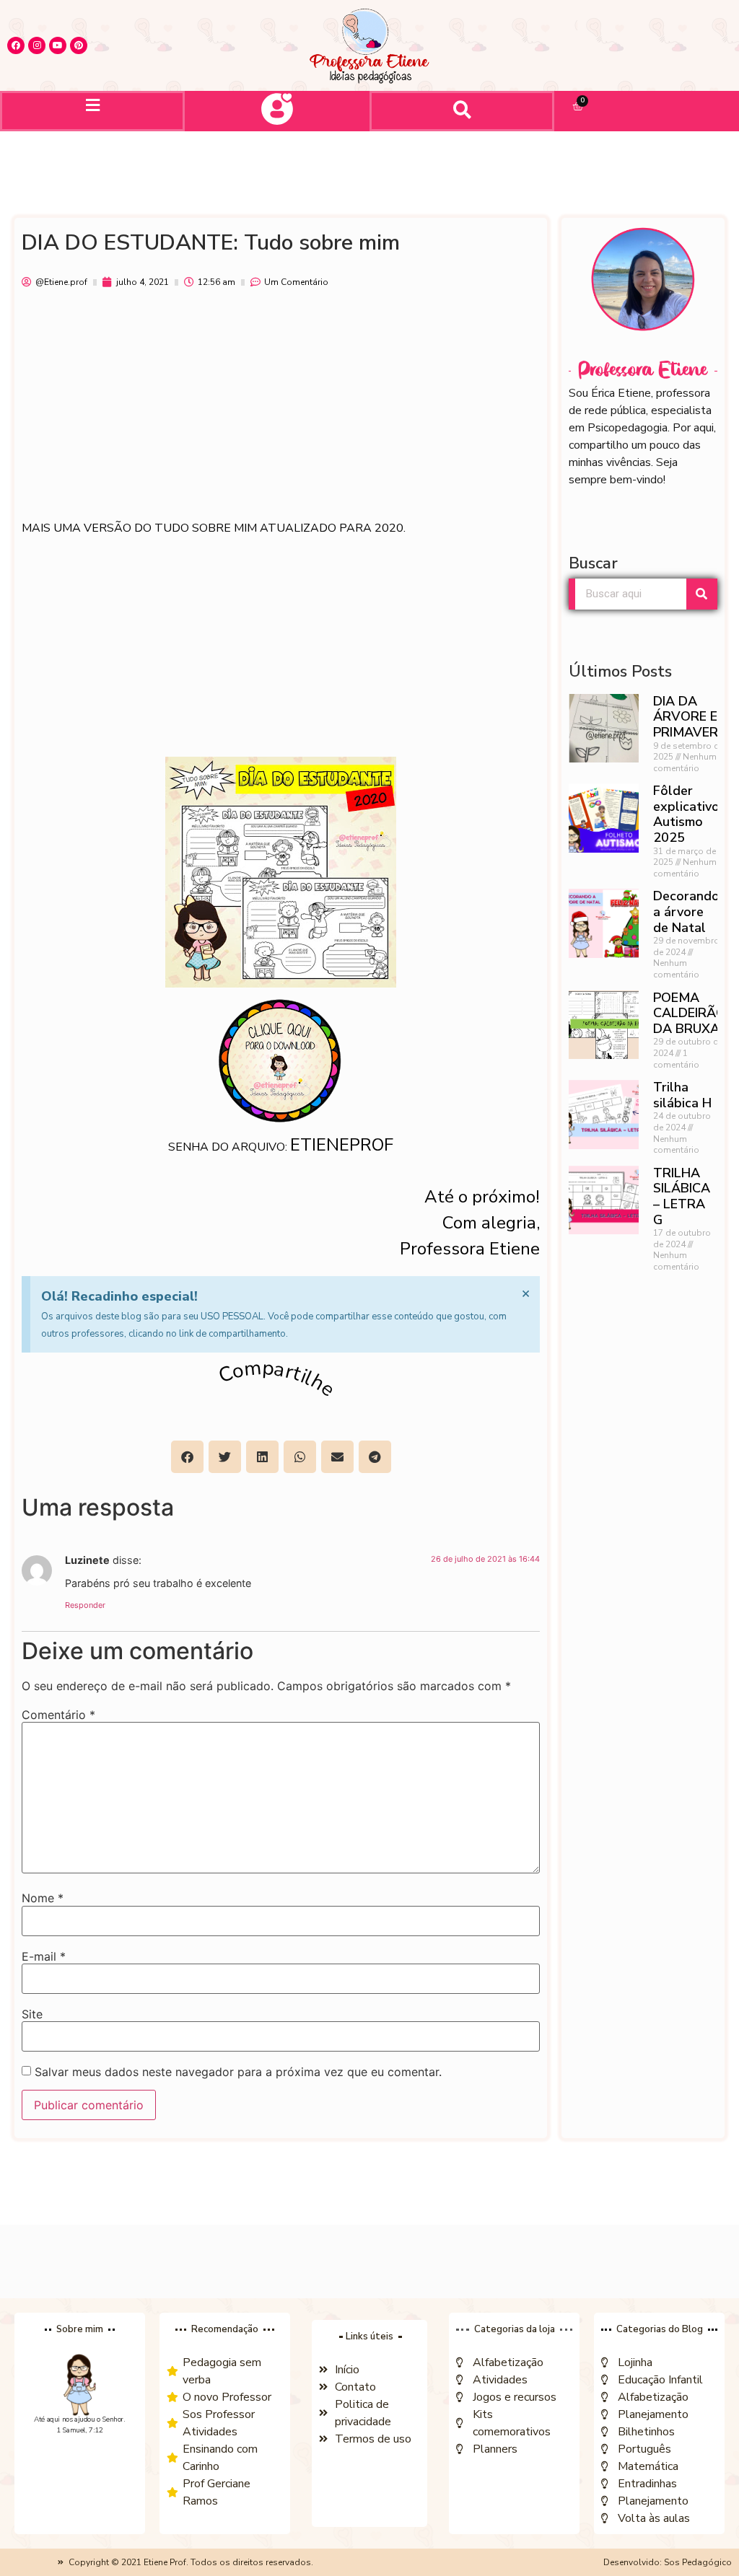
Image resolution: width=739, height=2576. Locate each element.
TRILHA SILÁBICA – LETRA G (682, 1196)
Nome (43, 1898)
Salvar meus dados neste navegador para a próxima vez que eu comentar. (238, 2072)
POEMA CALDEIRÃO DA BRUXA (690, 1013)
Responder (85, 1605)
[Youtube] (58, 45)
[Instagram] (37, 45)
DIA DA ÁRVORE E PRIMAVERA (690, 717)
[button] (92, 105)
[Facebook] (16, 45)
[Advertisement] (281, 411)
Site (32, 2014)
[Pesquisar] (702, 594)
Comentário (58, 1715)
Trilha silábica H (682, 1095)
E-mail (44, 1956)
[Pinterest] (79, 45)
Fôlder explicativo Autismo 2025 (686, 814)
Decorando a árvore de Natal (686, 911)
